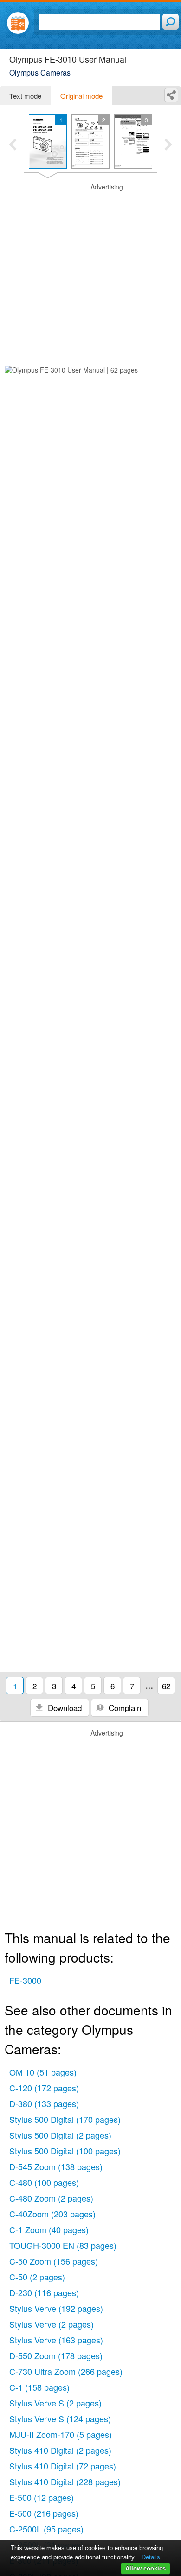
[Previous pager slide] (13, 145)
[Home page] (18, 23)
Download (64, 1708)
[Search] (171, 22)
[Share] (171, 95)
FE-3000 (25, 1980)
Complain (124, 1708)
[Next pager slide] (168, 145)
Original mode (81, 96)
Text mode (25, 96)
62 (166, 1686)
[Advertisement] (90, 273)
